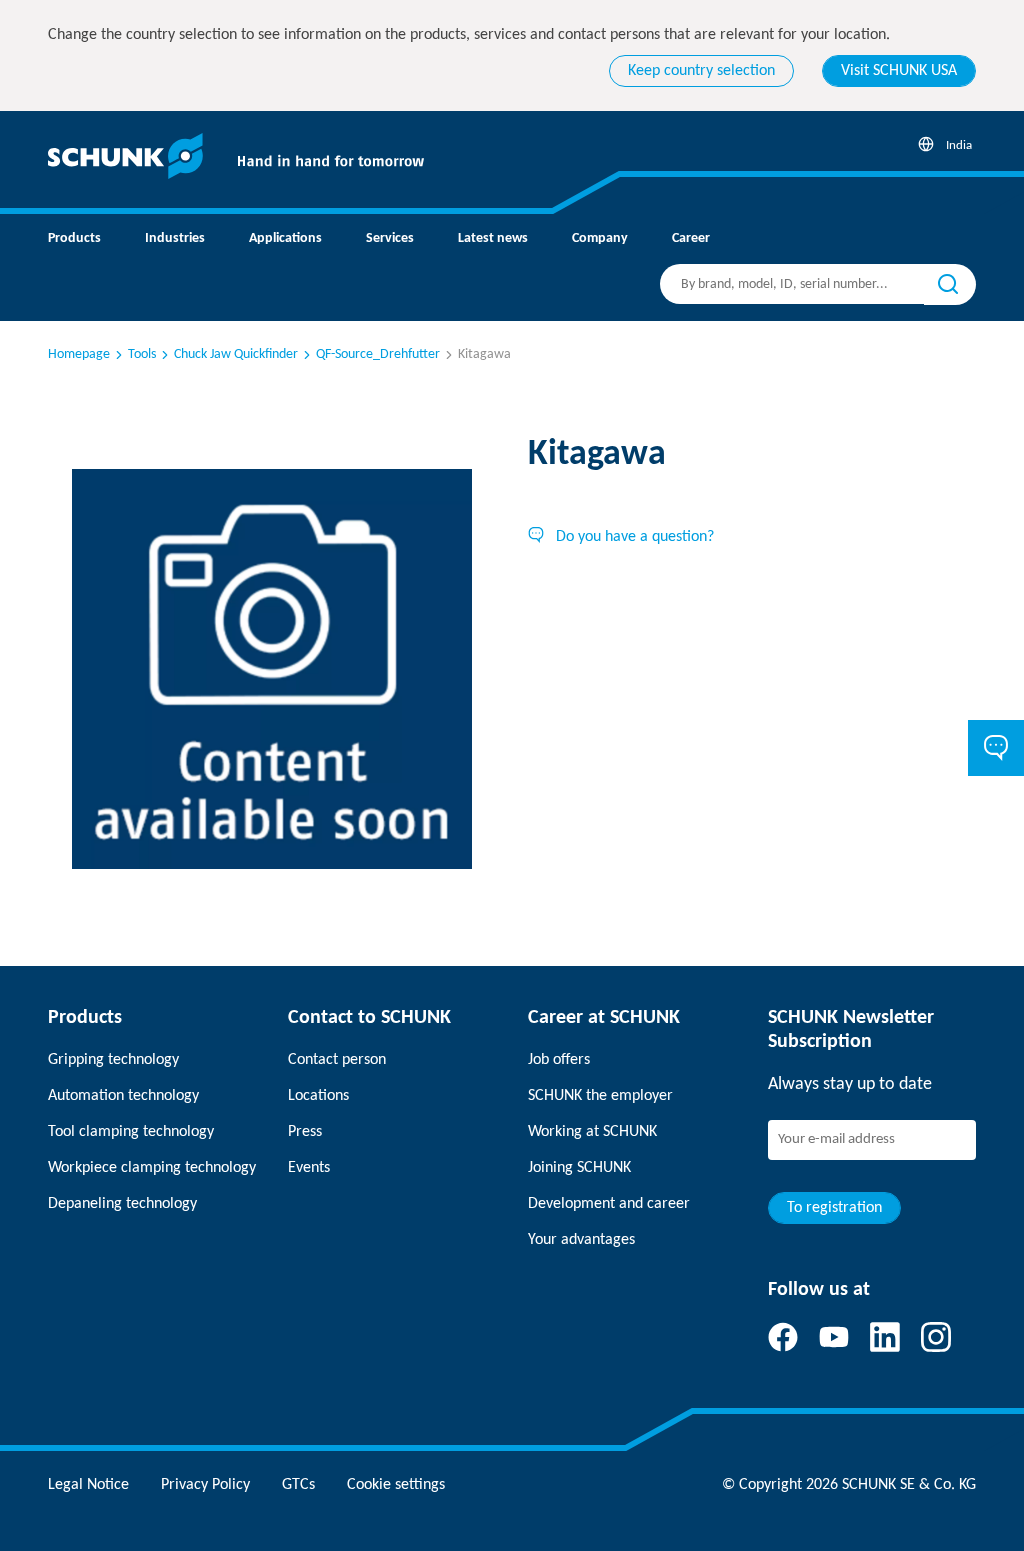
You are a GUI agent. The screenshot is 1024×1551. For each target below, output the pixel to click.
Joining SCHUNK (579, 1168)
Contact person (337, 1060)
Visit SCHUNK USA (899, 71)
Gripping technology (113, 1060)
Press (305, 1132)
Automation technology (123, 1096)
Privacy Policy (205, 1485)
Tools (142, 354)
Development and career (609, 1204)
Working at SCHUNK (592, 1132)
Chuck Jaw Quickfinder (236, 354)
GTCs (298, 1485)
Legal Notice (88, 1485)
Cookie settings (396, 1485)
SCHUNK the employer (600, 1096)
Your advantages (581, 1240)
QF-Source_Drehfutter (378, 354)
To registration (834, 1208)
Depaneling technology (122, 1204)
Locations (318, 1096)
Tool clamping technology (131, 1132)
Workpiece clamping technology (152, 1168)
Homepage (79, 354)
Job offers (559, 1060)
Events (309, 1168)
